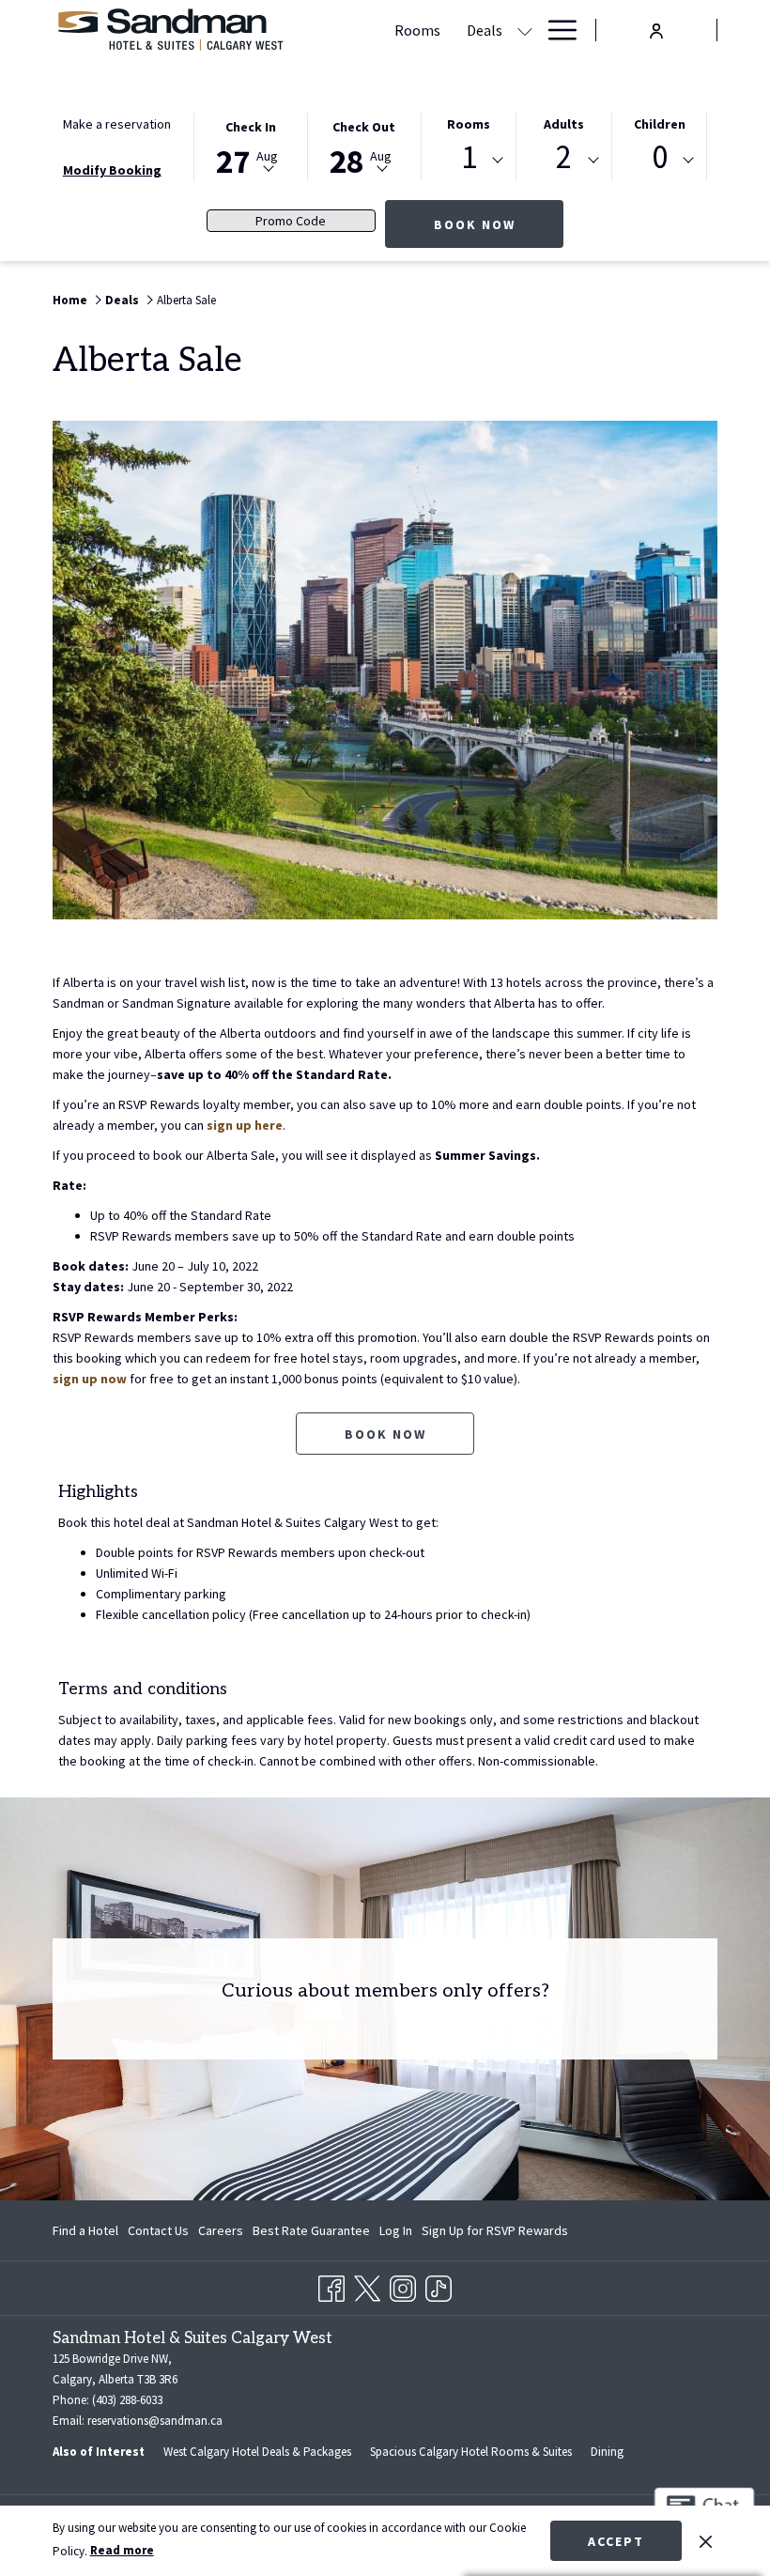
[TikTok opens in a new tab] (439, 2285)
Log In (396, 2234)
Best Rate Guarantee (311, 2230)
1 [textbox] (469, 157)
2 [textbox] (564, 157)
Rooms (469, 124)
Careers (221, 2230)
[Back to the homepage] (170, 30)
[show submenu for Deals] (525, 30)
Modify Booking (112, 170)
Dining (607, 2452)
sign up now (90, 1379)
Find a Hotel (85, 2230)
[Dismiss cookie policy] (706, 2540)
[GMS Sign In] (656, 29)
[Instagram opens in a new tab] (403, 2285)
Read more (122, 2550)
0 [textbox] (660, 157)
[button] (251, 146)
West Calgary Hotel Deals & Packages (257, 2452)
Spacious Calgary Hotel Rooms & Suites (471, 2452)
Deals (122, 300)
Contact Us (158, 2230)
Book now (499, 224)
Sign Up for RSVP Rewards (495, 2234)
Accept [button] (616, 2541)
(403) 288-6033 (127, 2400)
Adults (564, 124)
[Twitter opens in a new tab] (367, 2285)
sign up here (245, 1125)
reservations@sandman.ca (155, 2421)
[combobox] (469, 161)
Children (660, 124)
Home (70, 300)
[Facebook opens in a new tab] (331, 2285)
